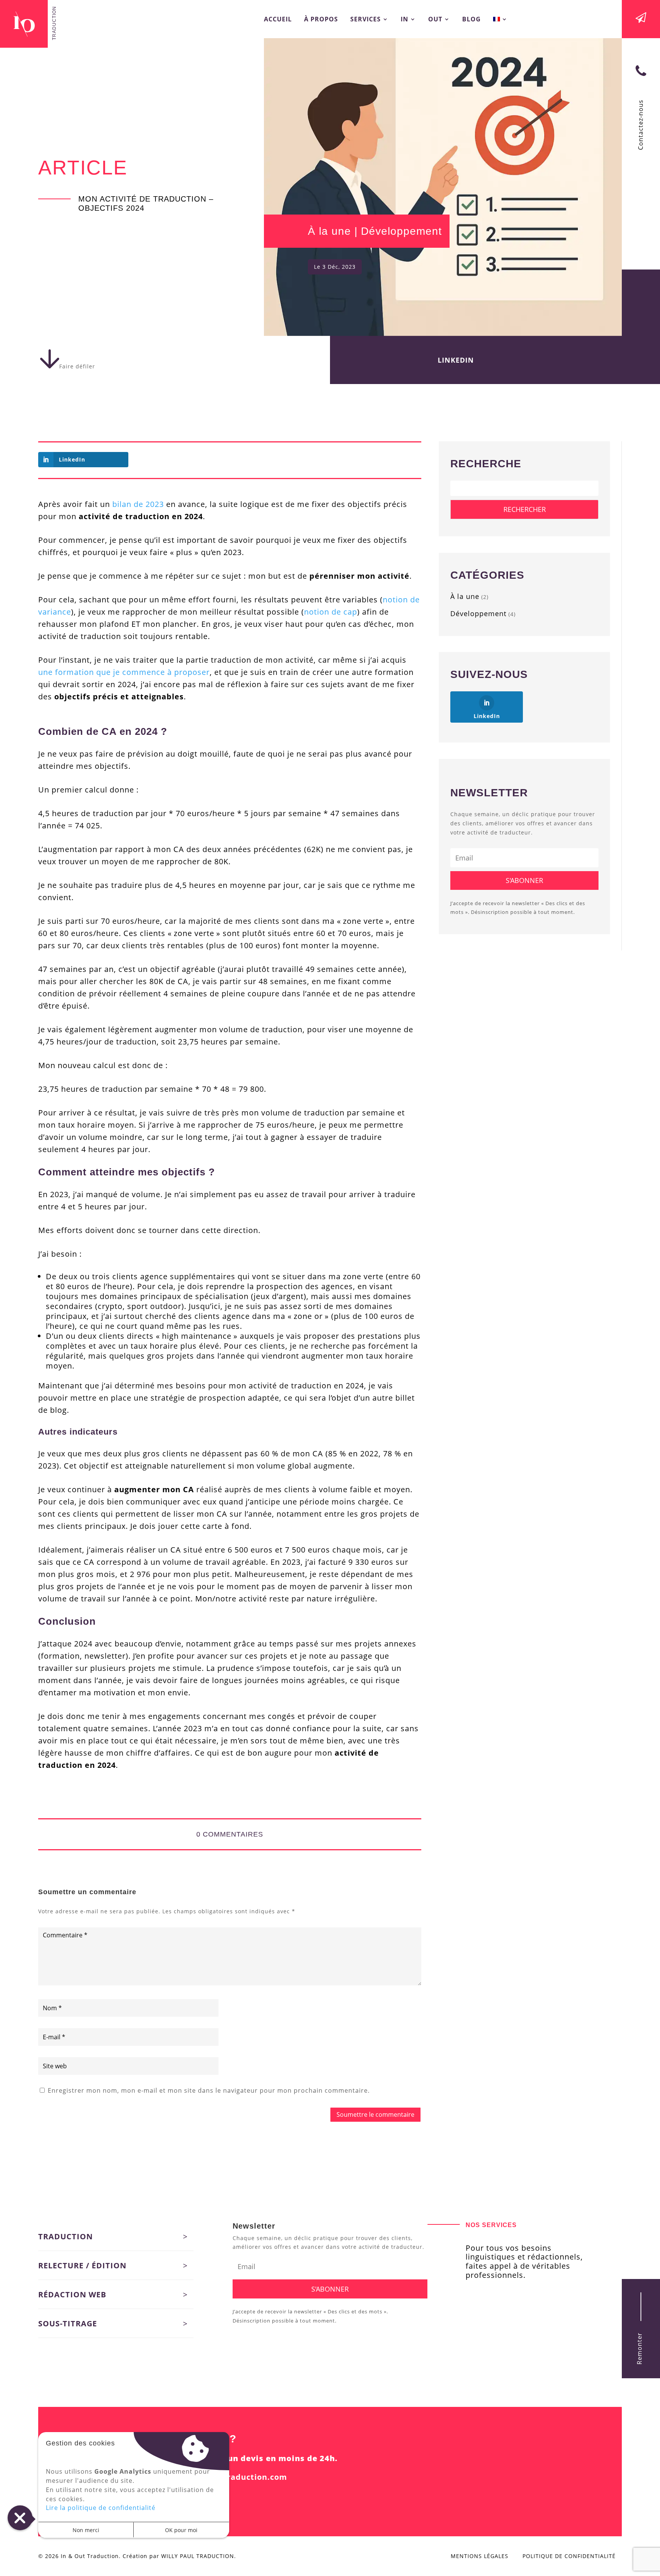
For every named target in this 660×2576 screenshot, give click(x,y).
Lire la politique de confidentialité (101, 2508)
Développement (401, 231)
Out (435, 20)
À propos (321, 20)
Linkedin (456, 360)
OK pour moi (181, 2530)
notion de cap (331, 612)
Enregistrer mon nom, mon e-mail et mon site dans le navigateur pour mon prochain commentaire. (209, 2090)
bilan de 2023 (138, 504)
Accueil (278, 20)
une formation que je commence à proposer (124, 672)
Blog (472, 20)
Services (366, 20)
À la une (329, 231)
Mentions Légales (480, 2556)
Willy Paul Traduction (198, 2556)
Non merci (86, 2530)
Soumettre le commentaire (375, 2114)
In (404, 20)
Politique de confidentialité (569, 2556)
